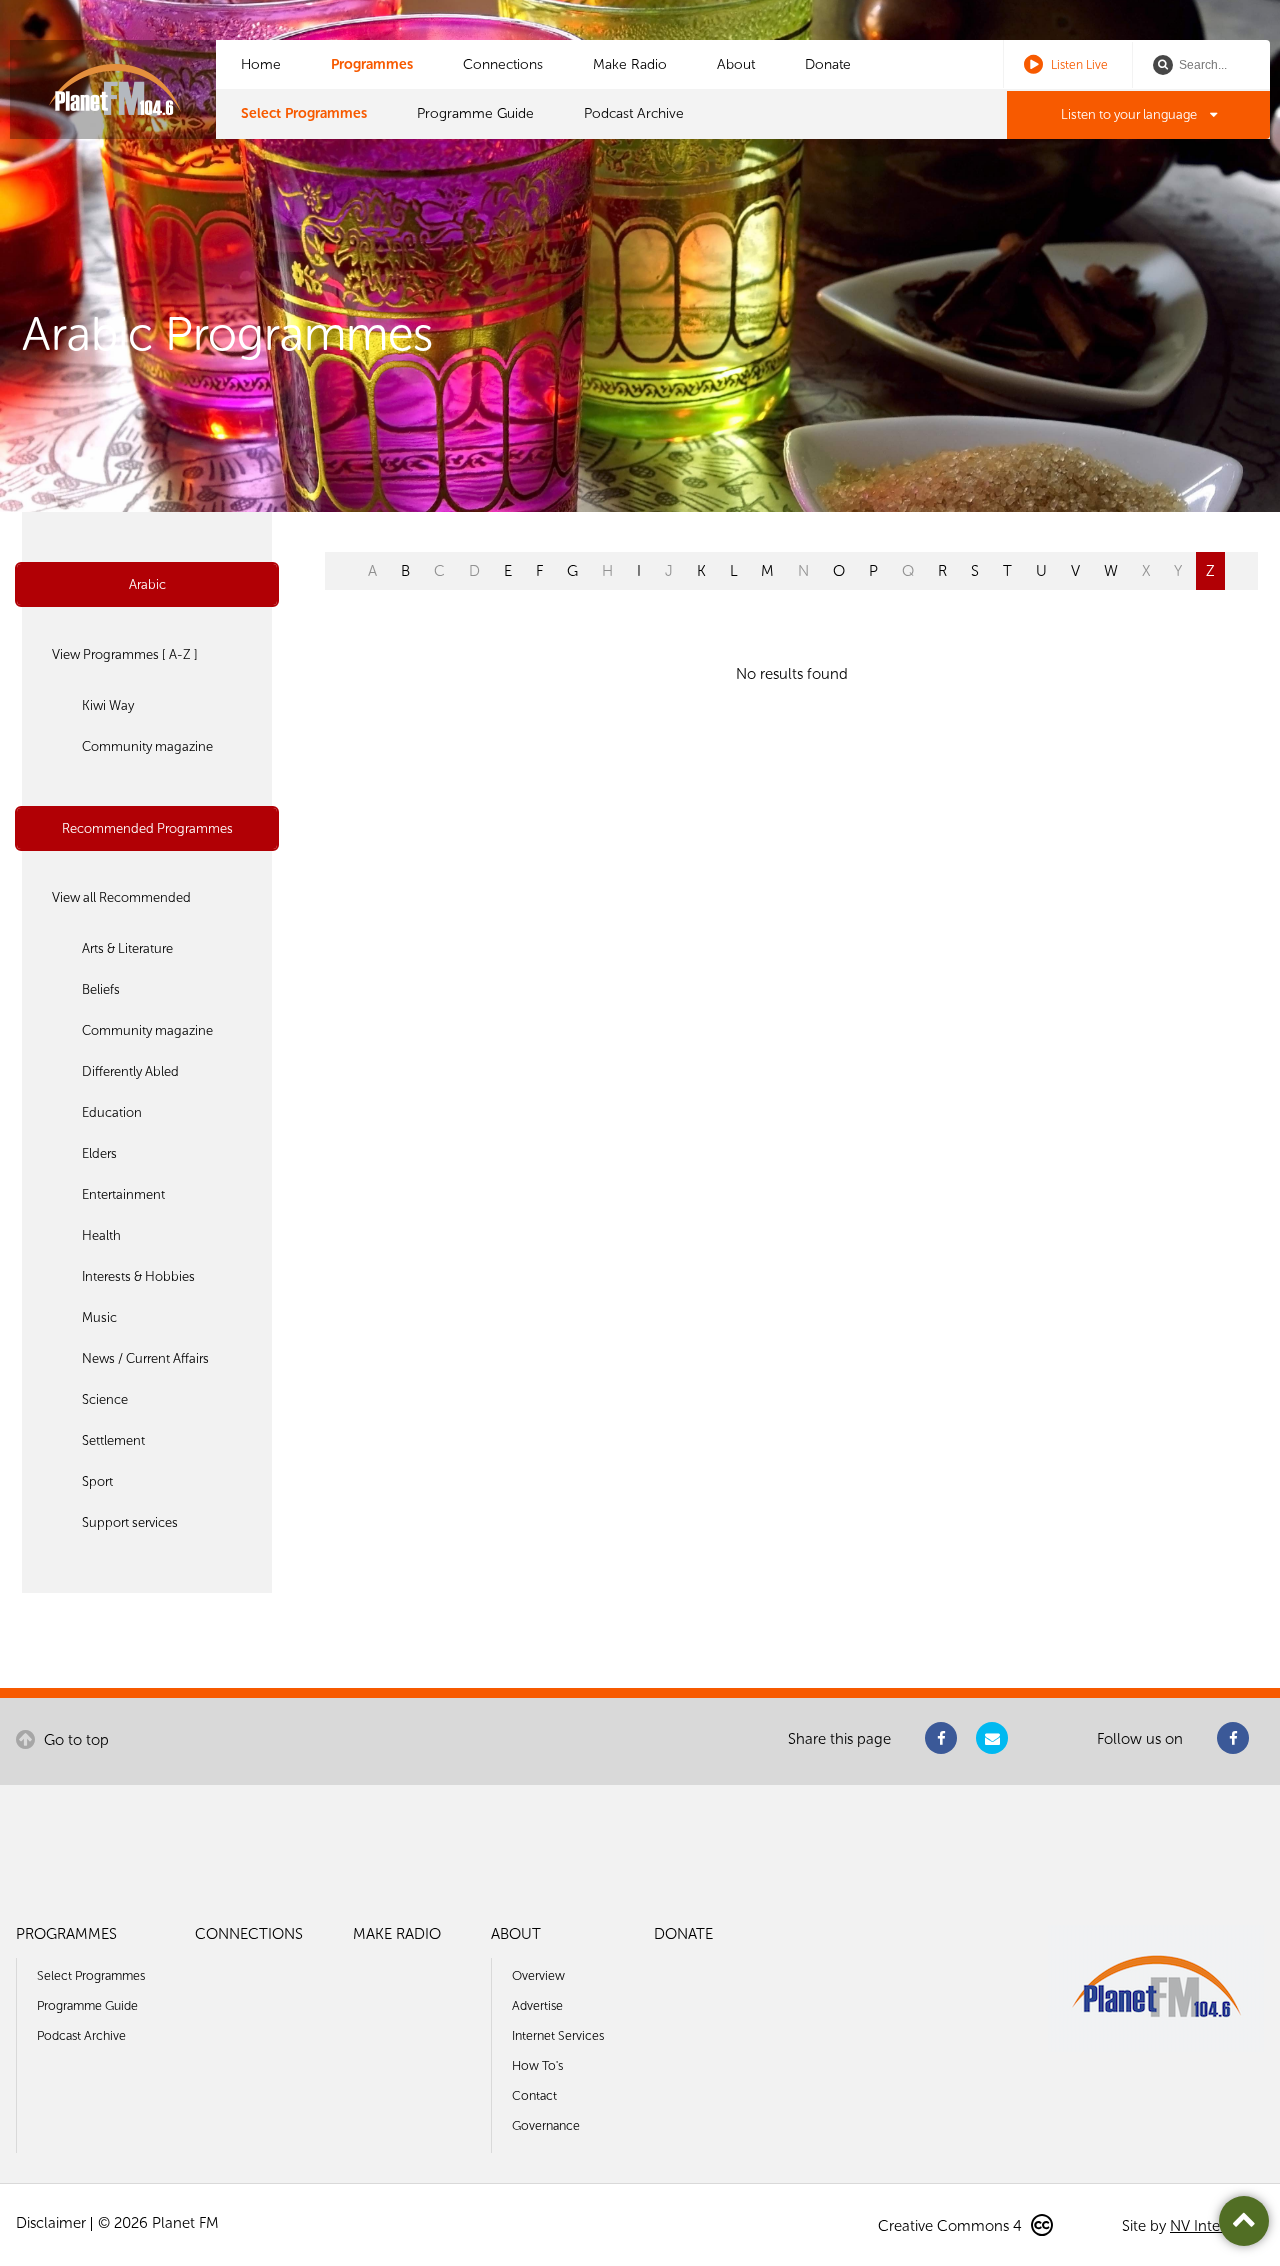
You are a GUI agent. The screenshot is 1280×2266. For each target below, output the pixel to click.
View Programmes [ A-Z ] (125, 654)
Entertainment (123, 1194)
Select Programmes (304, 113)
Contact (534, 2095)
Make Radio (630, 64)
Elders (99, 1153)
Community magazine (147, 746)
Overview (538, 1975)
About (736, 64)
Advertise (537, 2005)
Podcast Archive (634, 113)
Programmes (372, 64)
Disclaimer (51, 2223)
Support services (130, 1522)
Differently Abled (130, 1071)
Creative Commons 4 (952, 2226)
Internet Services (558, 2035)
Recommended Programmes (147, 828)
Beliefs (101, 989)
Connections (503, 64)
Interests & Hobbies (138, 1276)
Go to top (74, 1740)
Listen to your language (1130, 114)
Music (99, 1317)
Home (261, 64)
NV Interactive (1217, 2226)
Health (101, 1235)
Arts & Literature (127, 948)
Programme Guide (475, 113)
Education (112, 1112)
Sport (97, 1481)
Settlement (113, 1440)
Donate (828, 64)
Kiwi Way (108, 705)
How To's (537, 2065)
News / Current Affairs (145, 1358)
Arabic (147, 584)
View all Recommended (121, 897)
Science (105, 1399)
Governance (546, 2125)
